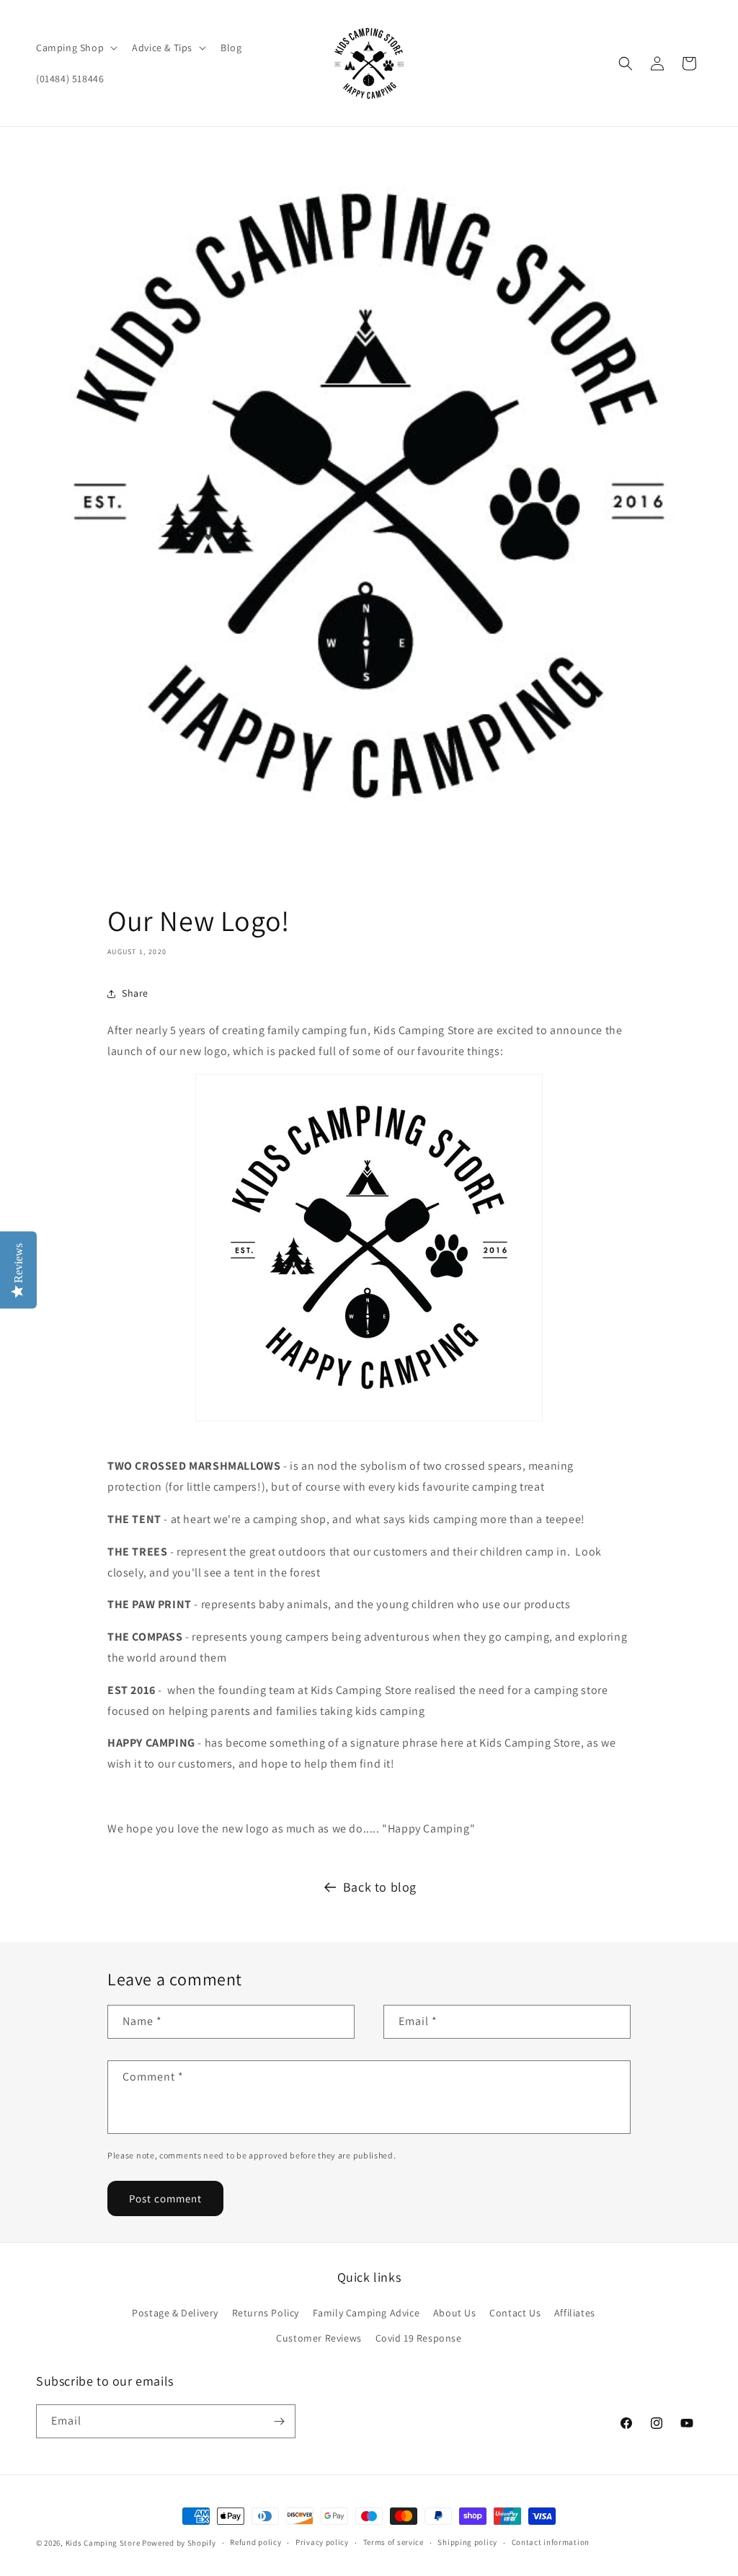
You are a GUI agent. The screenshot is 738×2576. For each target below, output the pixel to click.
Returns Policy (266, 2313)
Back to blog (380, 1887)
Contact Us (515, 2313)
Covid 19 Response (419, 2338)
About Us (455, 2313)
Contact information (551, 2542)
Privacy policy (322, 2542)
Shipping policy (467, 2542)
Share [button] (135, 993)
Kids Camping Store (103, 2543)
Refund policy (255, 2542)
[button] (75, 48)
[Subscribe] (279, 2421)
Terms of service (394, 2542)
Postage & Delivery (175, 2313)
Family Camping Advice (366, 2313)
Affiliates (575, 2313)
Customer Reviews (319, 2338)
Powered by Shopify (179, 2543)
